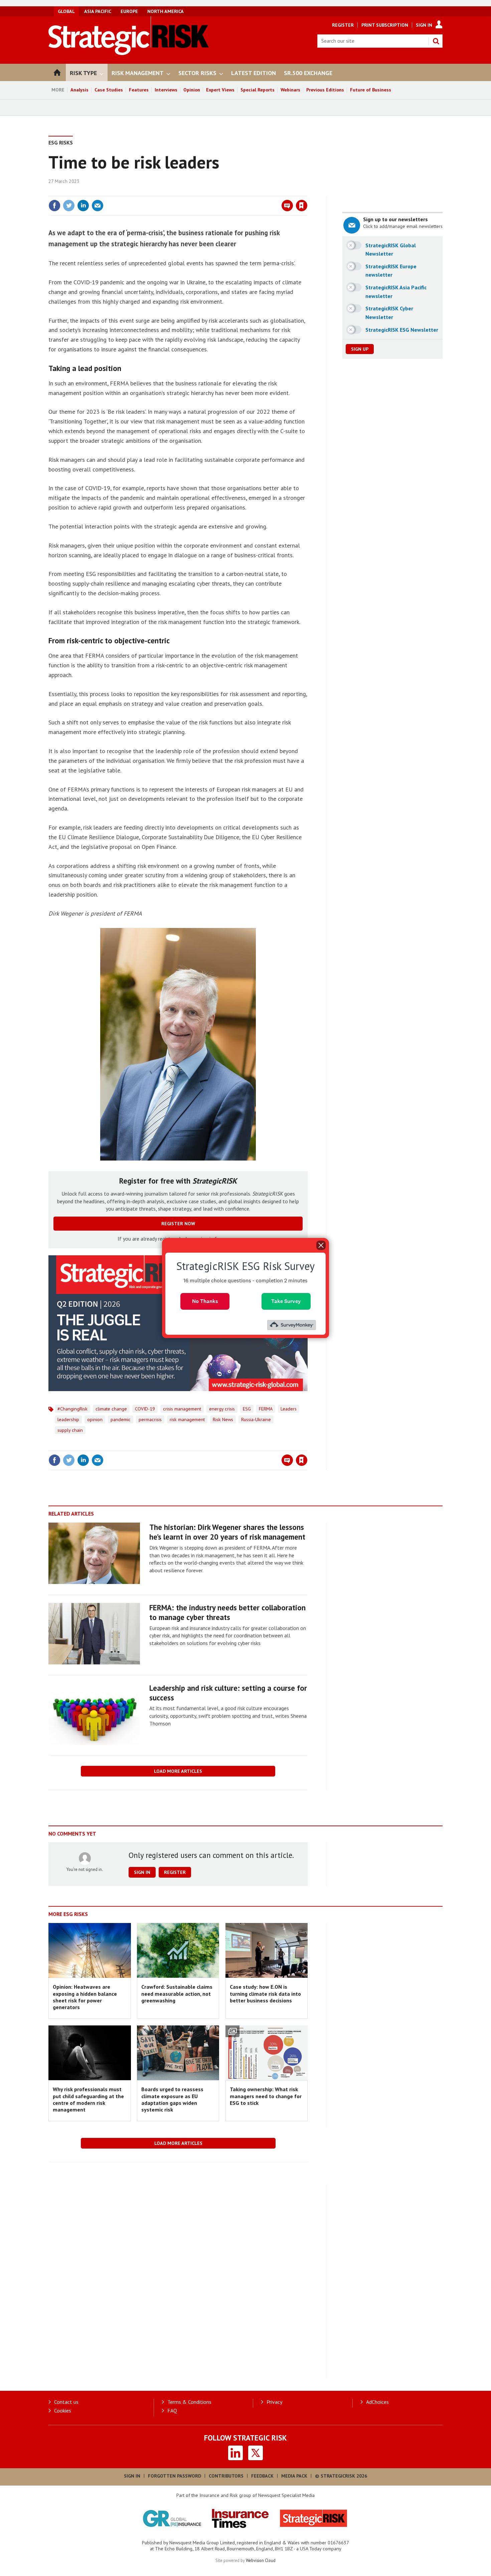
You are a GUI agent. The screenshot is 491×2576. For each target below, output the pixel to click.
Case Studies (109, 90)
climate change (111, 1409)
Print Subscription (385, 25)
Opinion (192, 90)
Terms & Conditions (189, 2402)
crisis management (182, 1409)
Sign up (360, 349)
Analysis (79, 90)
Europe (129, 11)
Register (343, 25)
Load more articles (178, 1771)
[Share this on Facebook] (54, 206)
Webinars (290, 90)
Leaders (289, 1409)
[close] (307, 192)
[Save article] (302, 206)
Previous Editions (325, 90)
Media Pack (294, 2476)
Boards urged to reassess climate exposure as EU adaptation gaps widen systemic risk (172, 2099)
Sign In (424, 25)
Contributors (226, 2476)
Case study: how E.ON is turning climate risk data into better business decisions (265, 1994)
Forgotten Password (175, 2476)
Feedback (262, 2476)
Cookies (63, 2410)
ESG (247, 1409)
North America (166, 11)
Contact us (66, 2402)
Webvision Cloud (261, 2560)
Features (139, 90)
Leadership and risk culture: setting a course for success (228, 1693)
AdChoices (377, 2402)
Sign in (223, 192)
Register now (178, 1224)
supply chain (70, 1430)
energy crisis (222, 1409)
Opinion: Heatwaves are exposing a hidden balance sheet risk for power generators (85, 1997)
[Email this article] (98, 206)
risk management (187, 1419)
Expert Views (220, 90)
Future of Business (371, 90)
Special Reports (258, 90)
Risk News (223, 1419)
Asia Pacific (98, 11)
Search (436, 41)
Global (66, 11)
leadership (68, 1419)
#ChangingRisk (72, 1409)
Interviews (166, 90)
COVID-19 (145, 1409)
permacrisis (150, 1419)
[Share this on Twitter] (69, 206)
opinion (95, 1419)
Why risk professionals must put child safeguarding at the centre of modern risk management (88, 2099)
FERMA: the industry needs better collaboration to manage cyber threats (227, 1612)
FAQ (172, 2410)
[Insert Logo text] (129, 53)
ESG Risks (61, 142)
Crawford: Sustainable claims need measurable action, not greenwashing (177, 1994)
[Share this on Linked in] (83, 206)
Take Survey (286, 1301)
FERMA (266, 1409)
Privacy (274, 2402)
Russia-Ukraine (256, 1419)
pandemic (121, 1419)
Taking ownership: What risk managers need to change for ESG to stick (266, 2096)
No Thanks (205, 1301)
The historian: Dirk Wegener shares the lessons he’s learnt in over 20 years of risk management (227, 1532)
